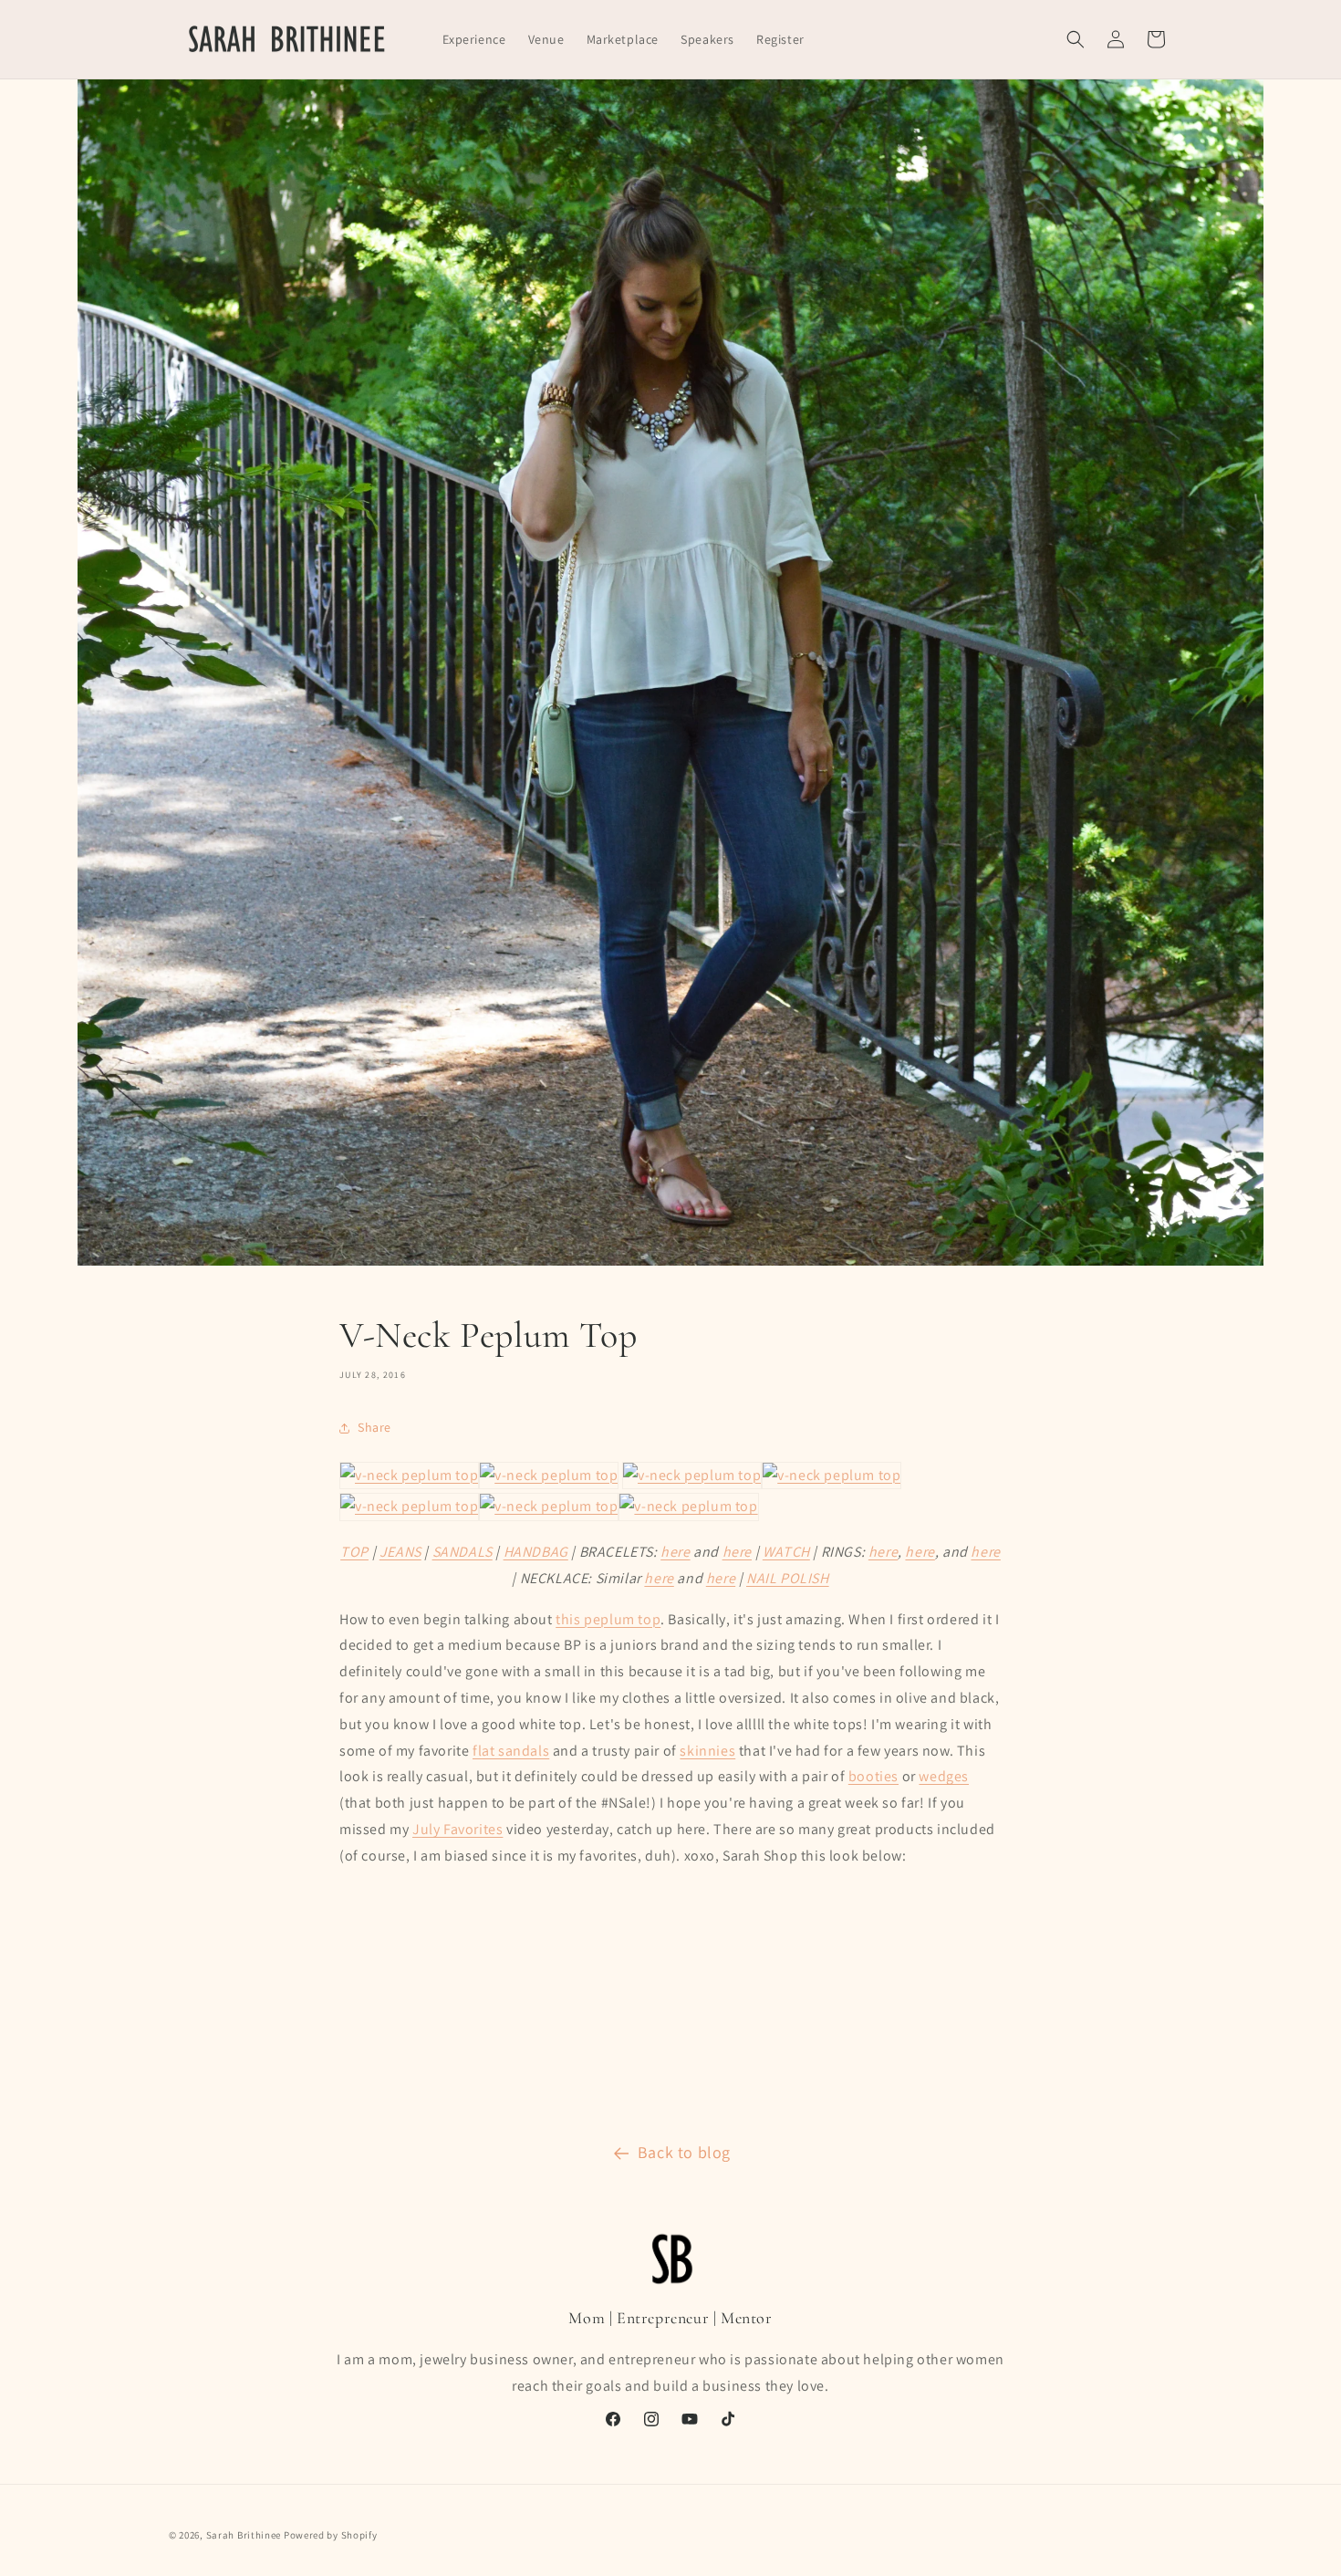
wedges (944, 1776)
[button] (1076, 39)
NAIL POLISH (788, 1578)
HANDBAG (536, 1552)
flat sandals (511, 1751)
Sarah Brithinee (244, 2535)
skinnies (707, 1751)
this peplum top (608, 1619)
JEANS (400, 1552)
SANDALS (463, 1552)
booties (873, 1776)
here (675, 1552)
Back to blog (684, 2152)
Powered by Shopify (331, 2535)
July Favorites (457, 1829)
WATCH (786, 1552)
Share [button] (374, 1427)
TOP (354, 1552)
